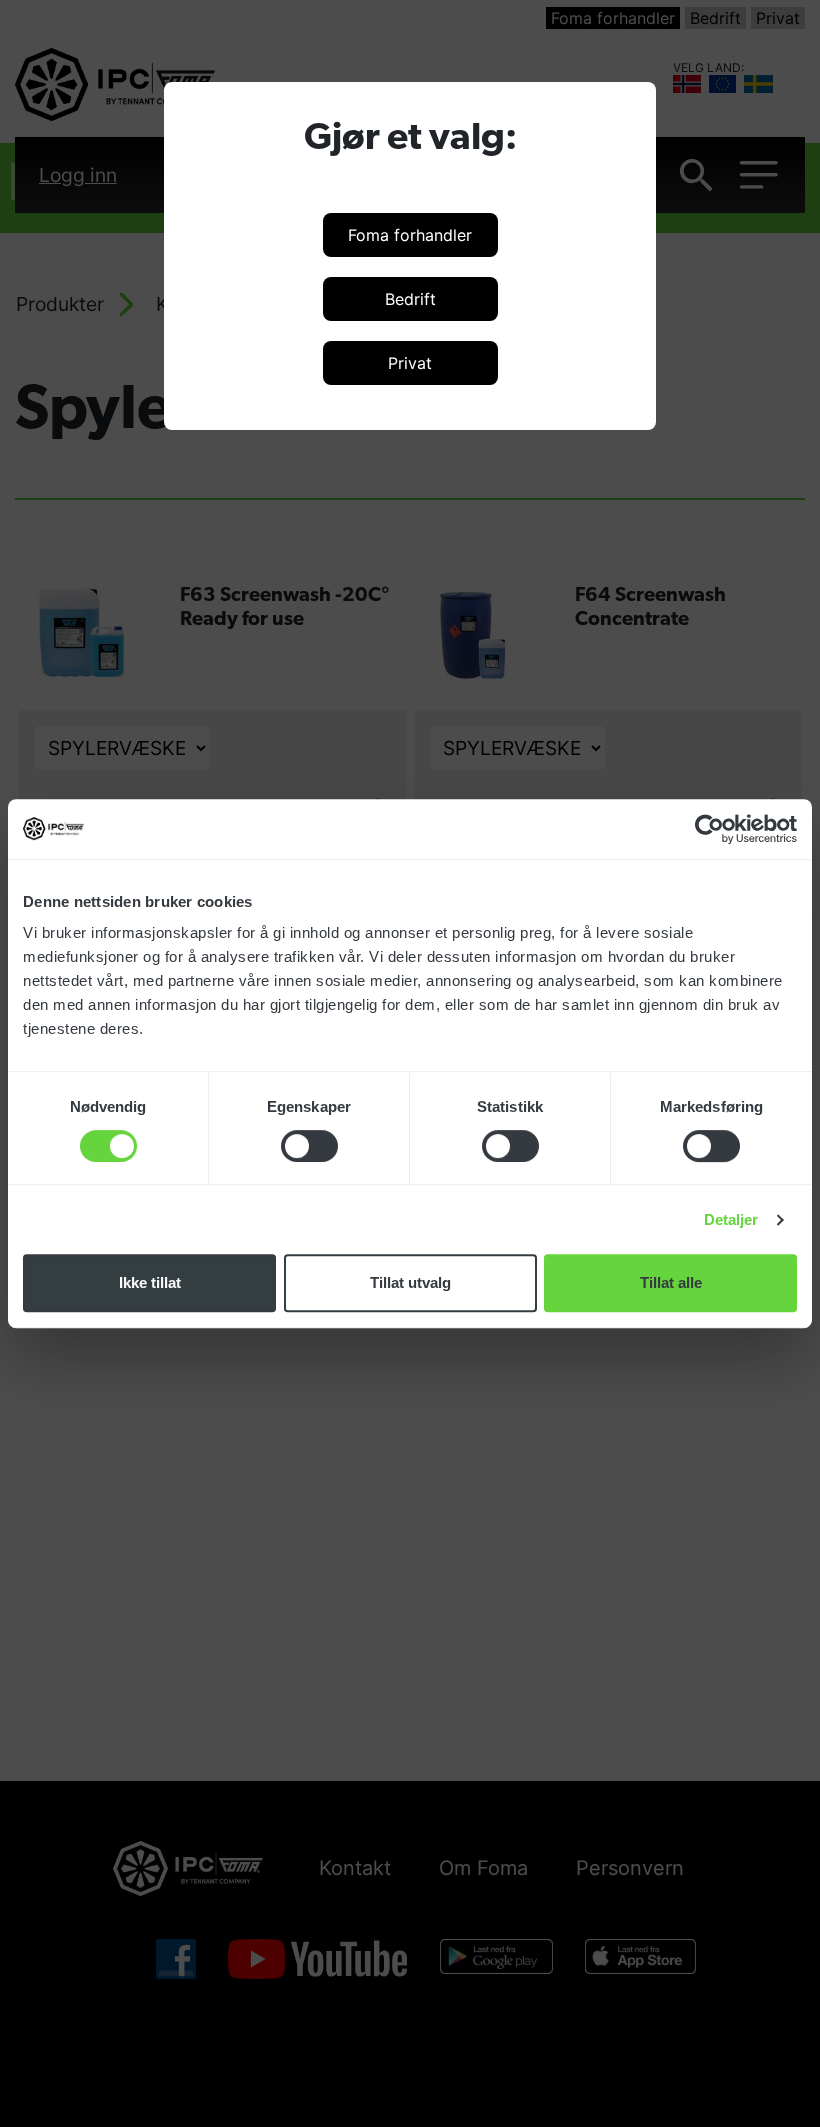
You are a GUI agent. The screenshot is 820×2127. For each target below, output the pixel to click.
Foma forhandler (410, 235)
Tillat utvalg (410, 1282)
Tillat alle (671, 1282)
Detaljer (731, 1219)
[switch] (309, 1146)
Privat (410, 363)
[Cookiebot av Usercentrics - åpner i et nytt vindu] (709, 829)
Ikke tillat (150, 1282)
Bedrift (410, 299)
